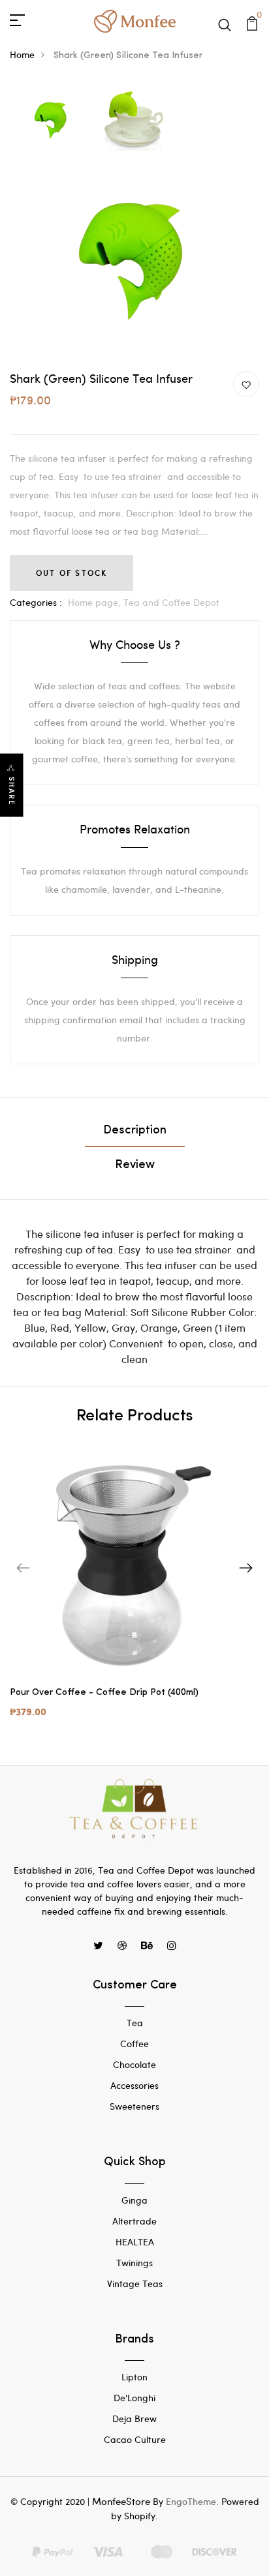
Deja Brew (134, 2419)
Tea (135, 2023)
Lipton (134, 2377)
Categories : (36, 602)
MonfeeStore (121, 2501)
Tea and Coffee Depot (171, 602)
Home (22, 54)
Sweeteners (134, 2106)
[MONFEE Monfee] (135, 19)
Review (135, 1165)
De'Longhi (134, 2398)
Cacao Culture (135, 2439)
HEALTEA (135, 2242)
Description (135, 1131)
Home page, (96, 602)
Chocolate (134, 2064)
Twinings (134, 2263)
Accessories (134, 2085)
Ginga (134, 2200)
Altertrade (134, 2221)
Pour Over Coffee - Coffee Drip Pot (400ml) (104, 1693)
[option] (52, 120)
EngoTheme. (192, 2501)
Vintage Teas (135, 2284)
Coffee (134, 2044)
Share (12, 791)
